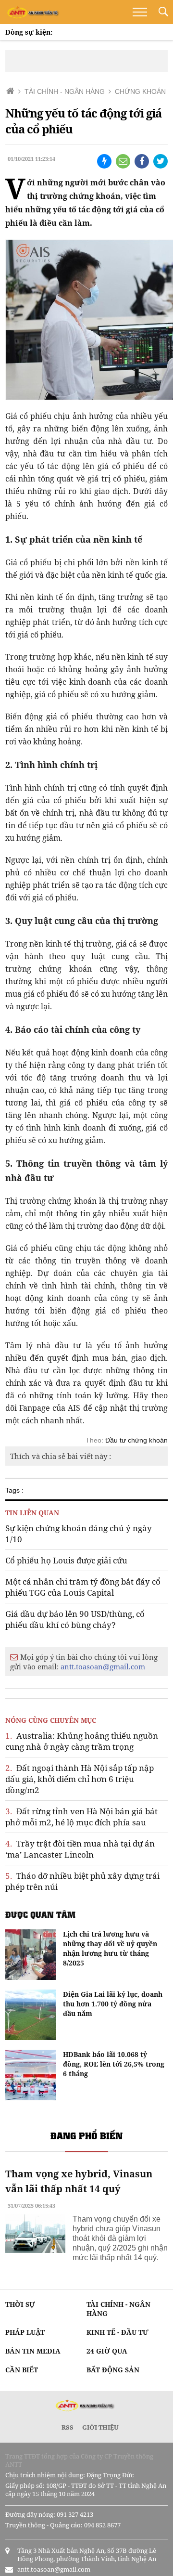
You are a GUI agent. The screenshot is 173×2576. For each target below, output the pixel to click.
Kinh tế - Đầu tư (117, 2332)
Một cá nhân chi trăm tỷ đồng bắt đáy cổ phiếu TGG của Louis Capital (83, 1587)
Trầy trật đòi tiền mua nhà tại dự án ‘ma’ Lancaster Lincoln (80, 1849)
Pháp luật (25, 2332)
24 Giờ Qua (107, 2351)
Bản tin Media (33, 2351)
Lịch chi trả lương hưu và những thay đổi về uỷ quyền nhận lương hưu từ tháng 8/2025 (110, 1948)
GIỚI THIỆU (100, 2427)
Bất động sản (113, 2370)
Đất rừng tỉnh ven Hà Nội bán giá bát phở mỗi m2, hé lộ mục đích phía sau (81, 1817)
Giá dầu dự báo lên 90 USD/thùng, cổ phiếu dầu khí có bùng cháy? (75, 1619)
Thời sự (20, 2304)
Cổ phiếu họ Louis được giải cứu (66, 1560)
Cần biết (22, 2370)
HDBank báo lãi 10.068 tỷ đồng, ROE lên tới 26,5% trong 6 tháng (114, 2064)
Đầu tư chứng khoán (136, 1440)
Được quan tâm (40, 1914)
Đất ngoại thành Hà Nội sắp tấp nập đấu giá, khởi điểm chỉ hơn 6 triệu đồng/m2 (80, 1779)
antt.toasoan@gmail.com (103, 1666)
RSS (68, 2427)
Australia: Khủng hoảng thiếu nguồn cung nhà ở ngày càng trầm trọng (82, 1741)
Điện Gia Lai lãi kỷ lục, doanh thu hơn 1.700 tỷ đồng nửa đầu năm (113, 2004)
